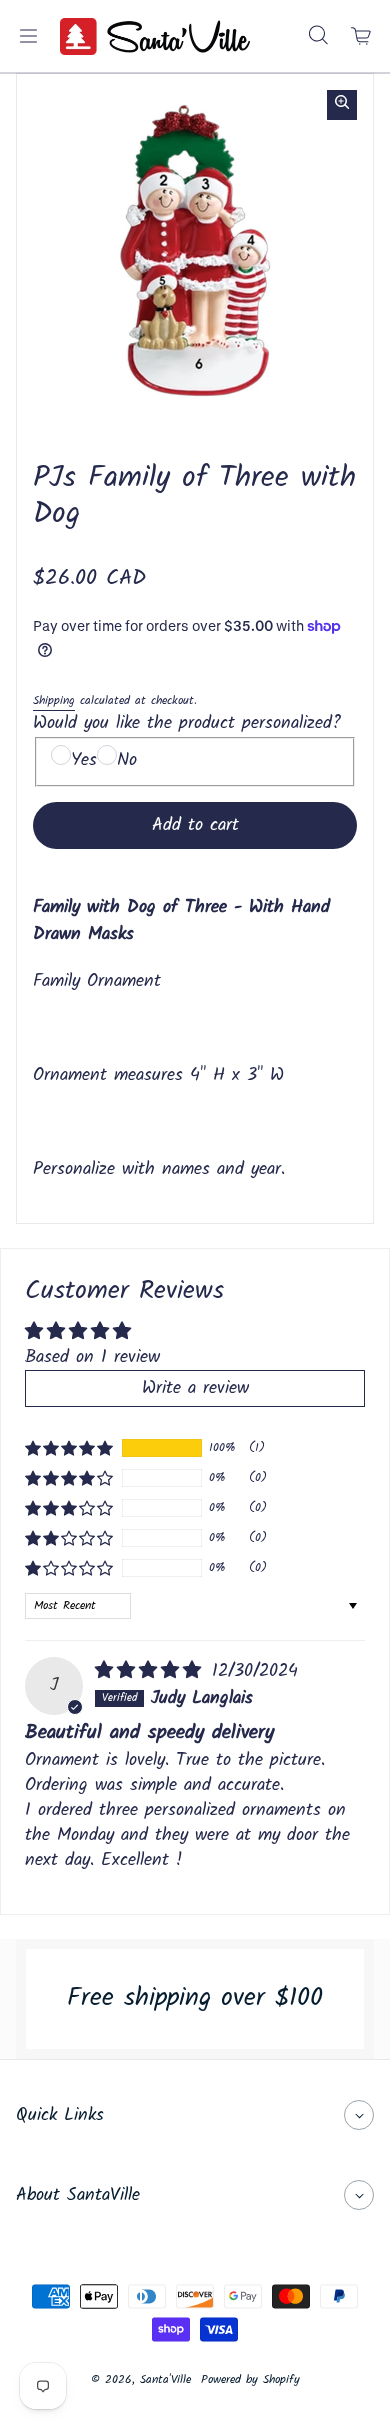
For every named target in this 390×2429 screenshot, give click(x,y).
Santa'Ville (165, 2379)
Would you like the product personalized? (187, 723)
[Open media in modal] (342, 105)
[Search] (318, 36)
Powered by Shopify (250, 2379)
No (127, 760)
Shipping (54, 700)
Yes (84, 760)
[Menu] (28, 36)
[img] (151, 1671)
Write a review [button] (195, 1388)
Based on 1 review (92, 1357)
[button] (69, 1448)
